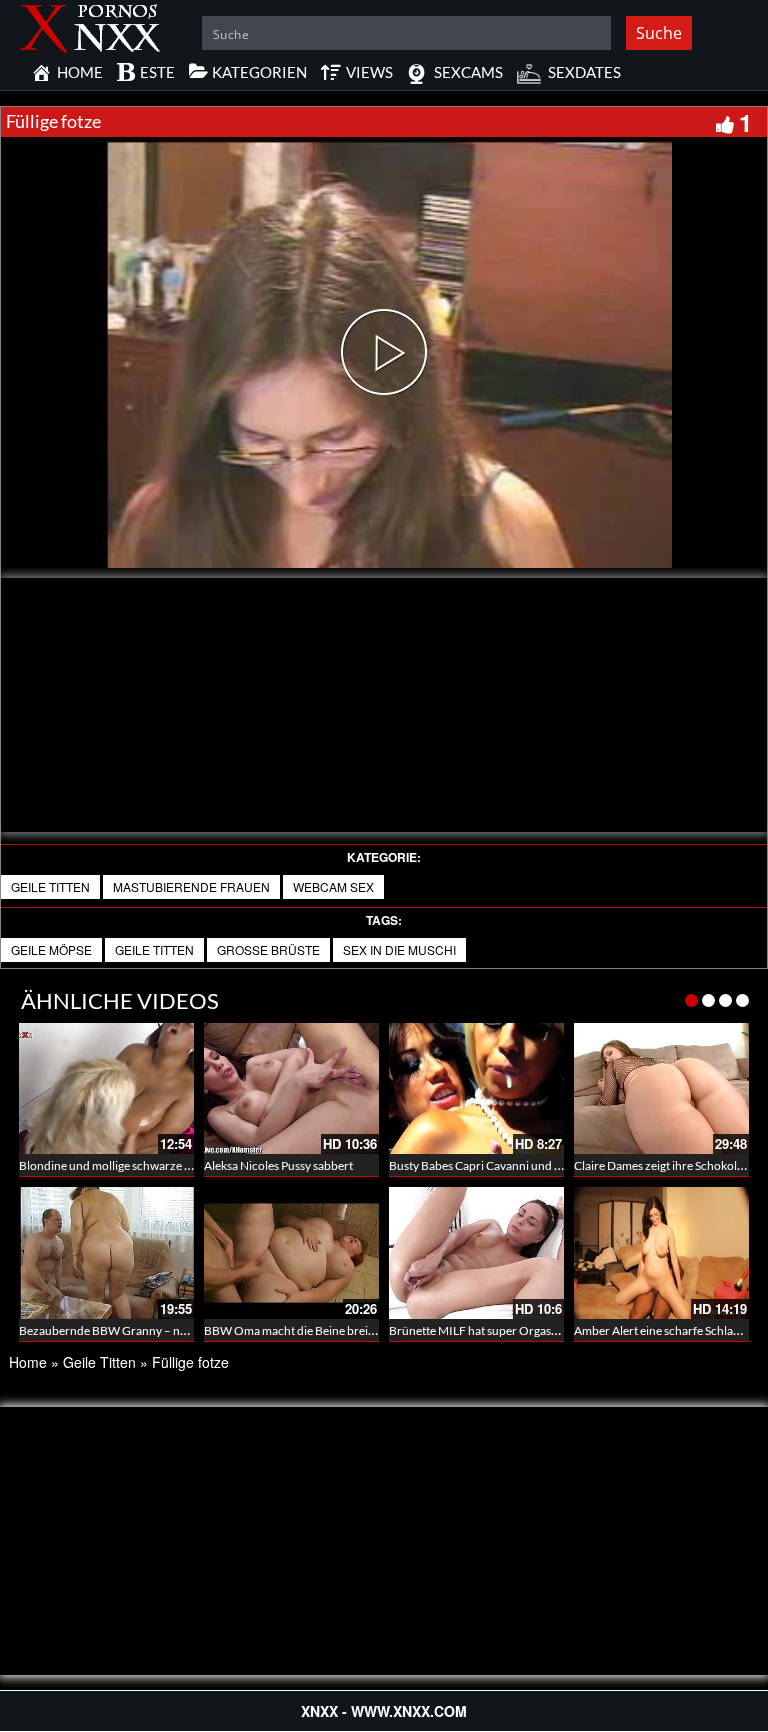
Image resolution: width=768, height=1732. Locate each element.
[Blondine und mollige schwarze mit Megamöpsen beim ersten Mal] (106, 1088)
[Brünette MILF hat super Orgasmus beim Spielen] (476, 1252)
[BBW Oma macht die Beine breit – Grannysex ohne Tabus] (291, 1252)
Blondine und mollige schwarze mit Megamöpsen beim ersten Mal (189, 1165)
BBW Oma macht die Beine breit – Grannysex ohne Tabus (353, 1330)
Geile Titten (50, 886)
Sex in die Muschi (399, 949)
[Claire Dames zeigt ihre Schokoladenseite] (661, 1088)
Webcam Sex (333, 886)
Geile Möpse (51, 949)
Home (28, 1362)
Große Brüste (268, 949)
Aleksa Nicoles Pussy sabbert (278, 1165)
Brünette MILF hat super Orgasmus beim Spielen (515, 1330)
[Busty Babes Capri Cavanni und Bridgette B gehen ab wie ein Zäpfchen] (476, 1088)
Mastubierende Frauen (191, 886)
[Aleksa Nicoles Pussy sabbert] (291, 1088)
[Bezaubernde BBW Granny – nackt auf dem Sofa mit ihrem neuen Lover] (106, 1252)
